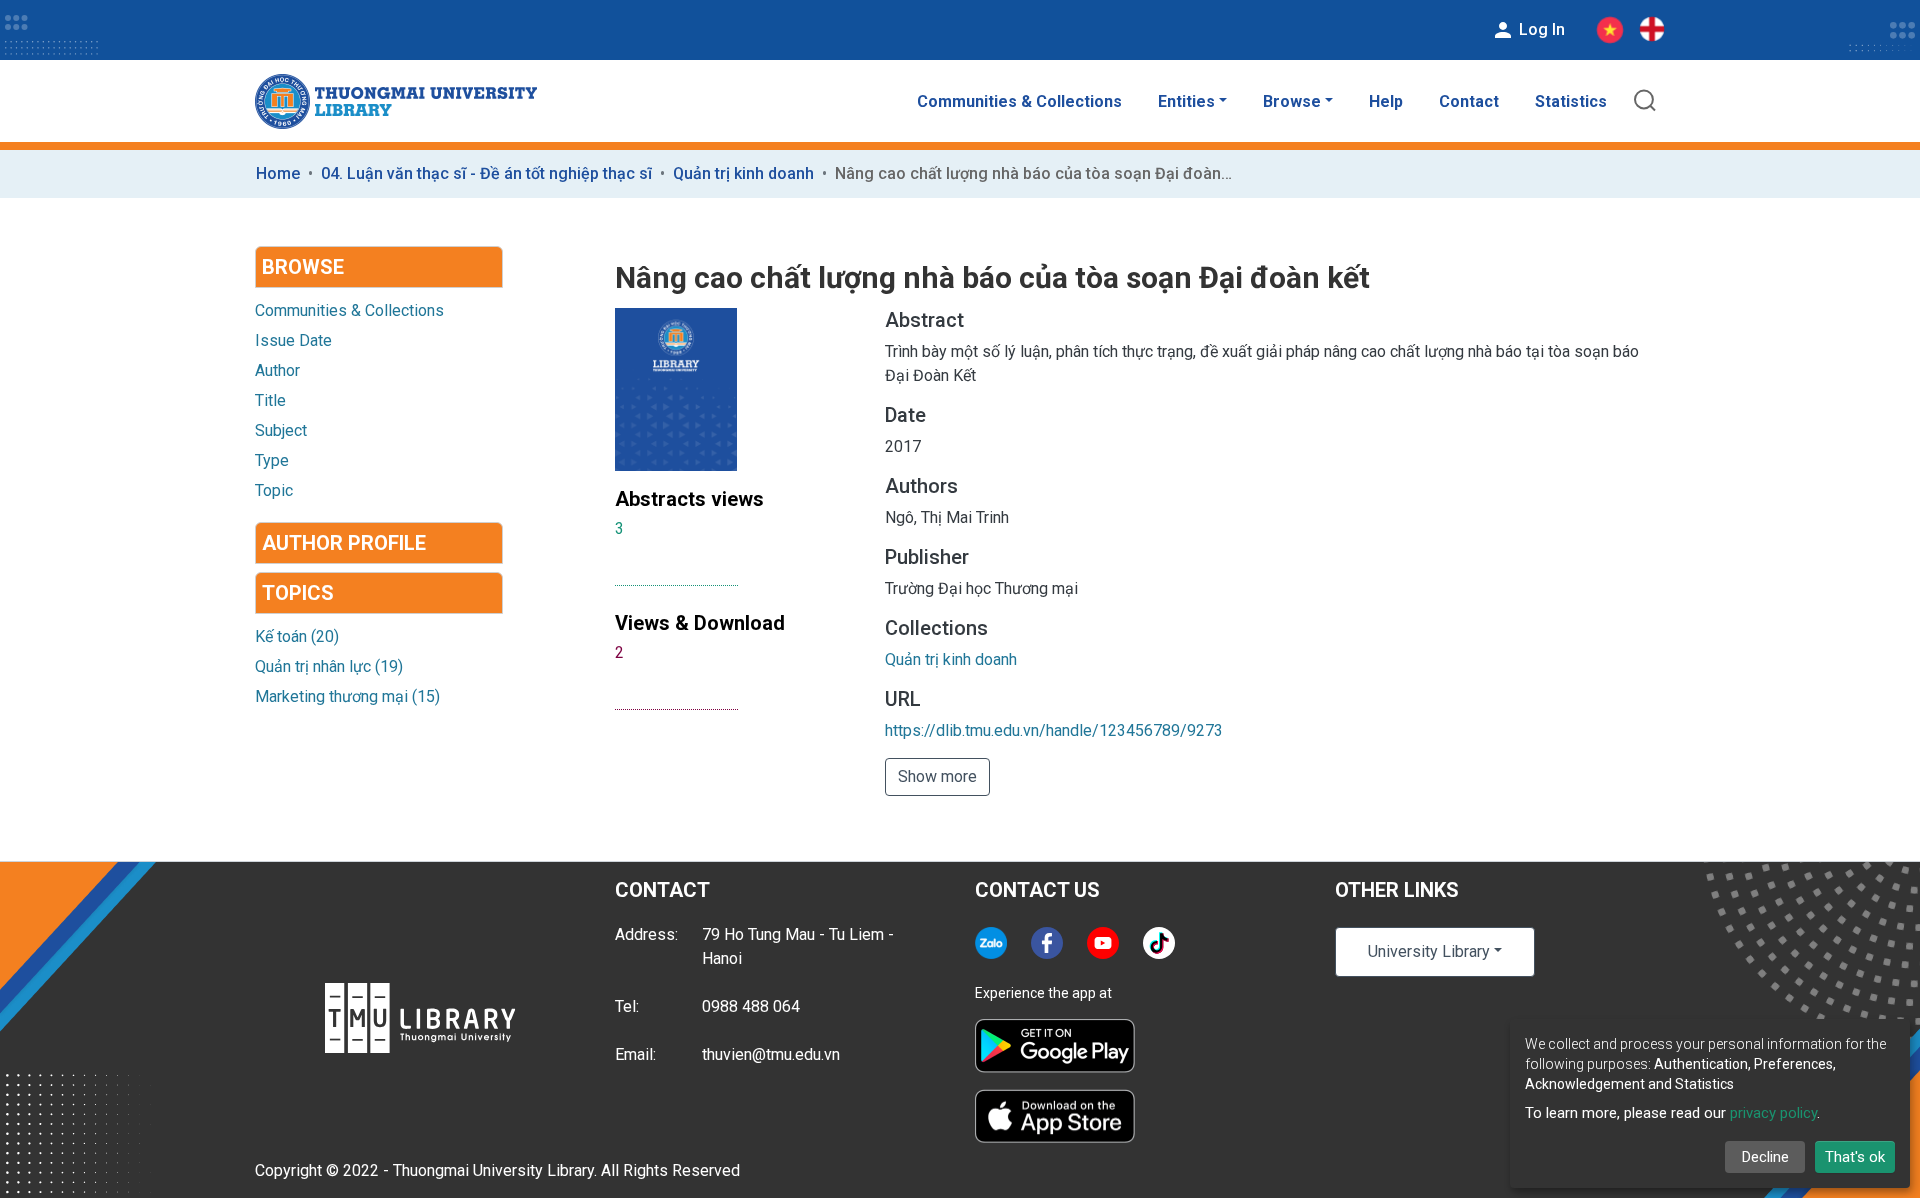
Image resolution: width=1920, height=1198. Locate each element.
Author (277, 370)
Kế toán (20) (297, 636)
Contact (1469, 101)
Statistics (1571, 101)
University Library (1429, 951)
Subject (281, 430)
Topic (274, 490)
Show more (937, 776)
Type (272, 460)
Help (1386, 101)
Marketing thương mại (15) (347, 696)
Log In (1540, 29)
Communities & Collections (1019, 101)
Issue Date (293, 340)
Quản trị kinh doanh (743, 173)
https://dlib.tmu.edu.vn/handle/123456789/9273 (1054, 730)
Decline (1765, 1157)
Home (278, 173)
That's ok (1855, 1157)
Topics (298, 593)
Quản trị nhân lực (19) (329, 666)
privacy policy (1773, 1113)
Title (270, 400)
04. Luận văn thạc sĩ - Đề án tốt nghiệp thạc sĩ (486, 173)
